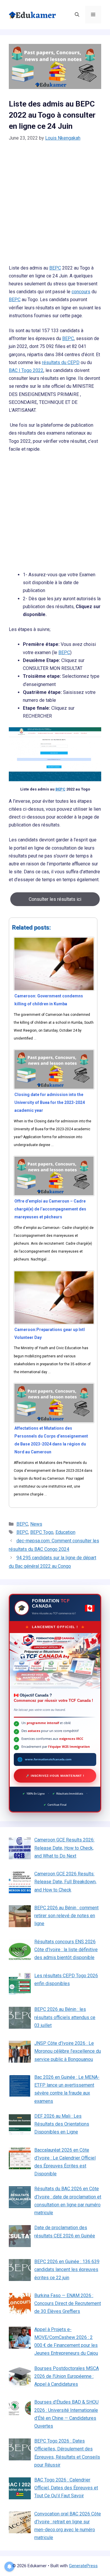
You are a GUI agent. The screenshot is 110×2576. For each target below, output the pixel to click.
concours (81, 292)
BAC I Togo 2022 (26, 370)
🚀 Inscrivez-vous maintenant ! (55, 1776)
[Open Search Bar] (77, 15)
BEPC (55, 268)
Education (65, 1532)
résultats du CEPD (61, 362)
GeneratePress (83, 2566)
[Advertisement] (55, 207)
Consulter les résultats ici (55, 899)
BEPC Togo (42, 1532)
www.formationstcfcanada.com (48, 1759)
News (36, 1524)
